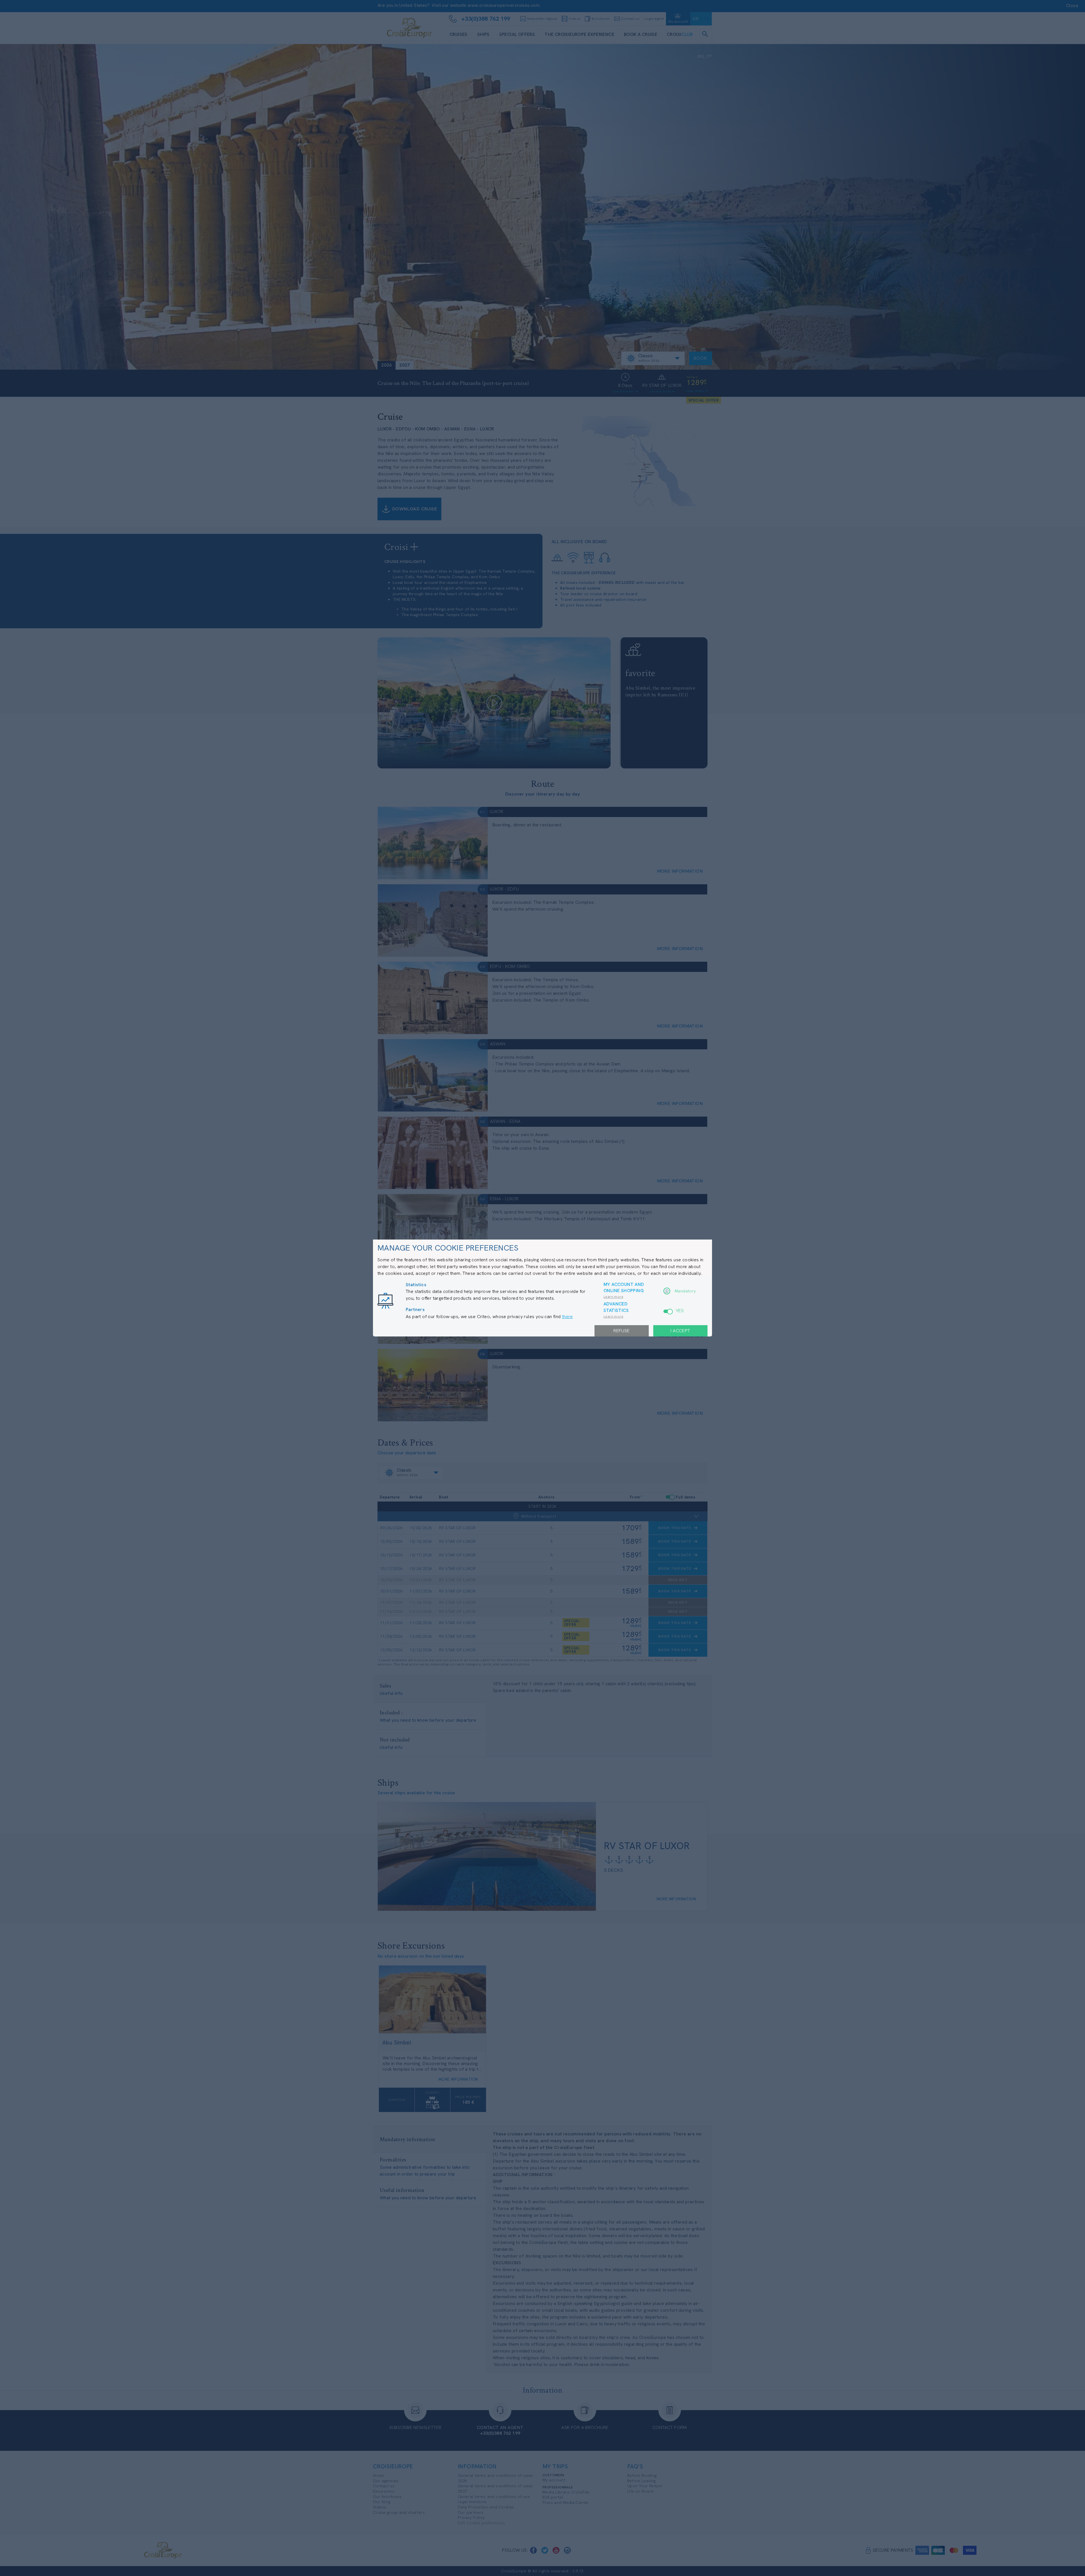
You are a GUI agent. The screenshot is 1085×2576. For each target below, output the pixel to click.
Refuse (621, 1331)
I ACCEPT (680, 1331)
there (567, 1317)
